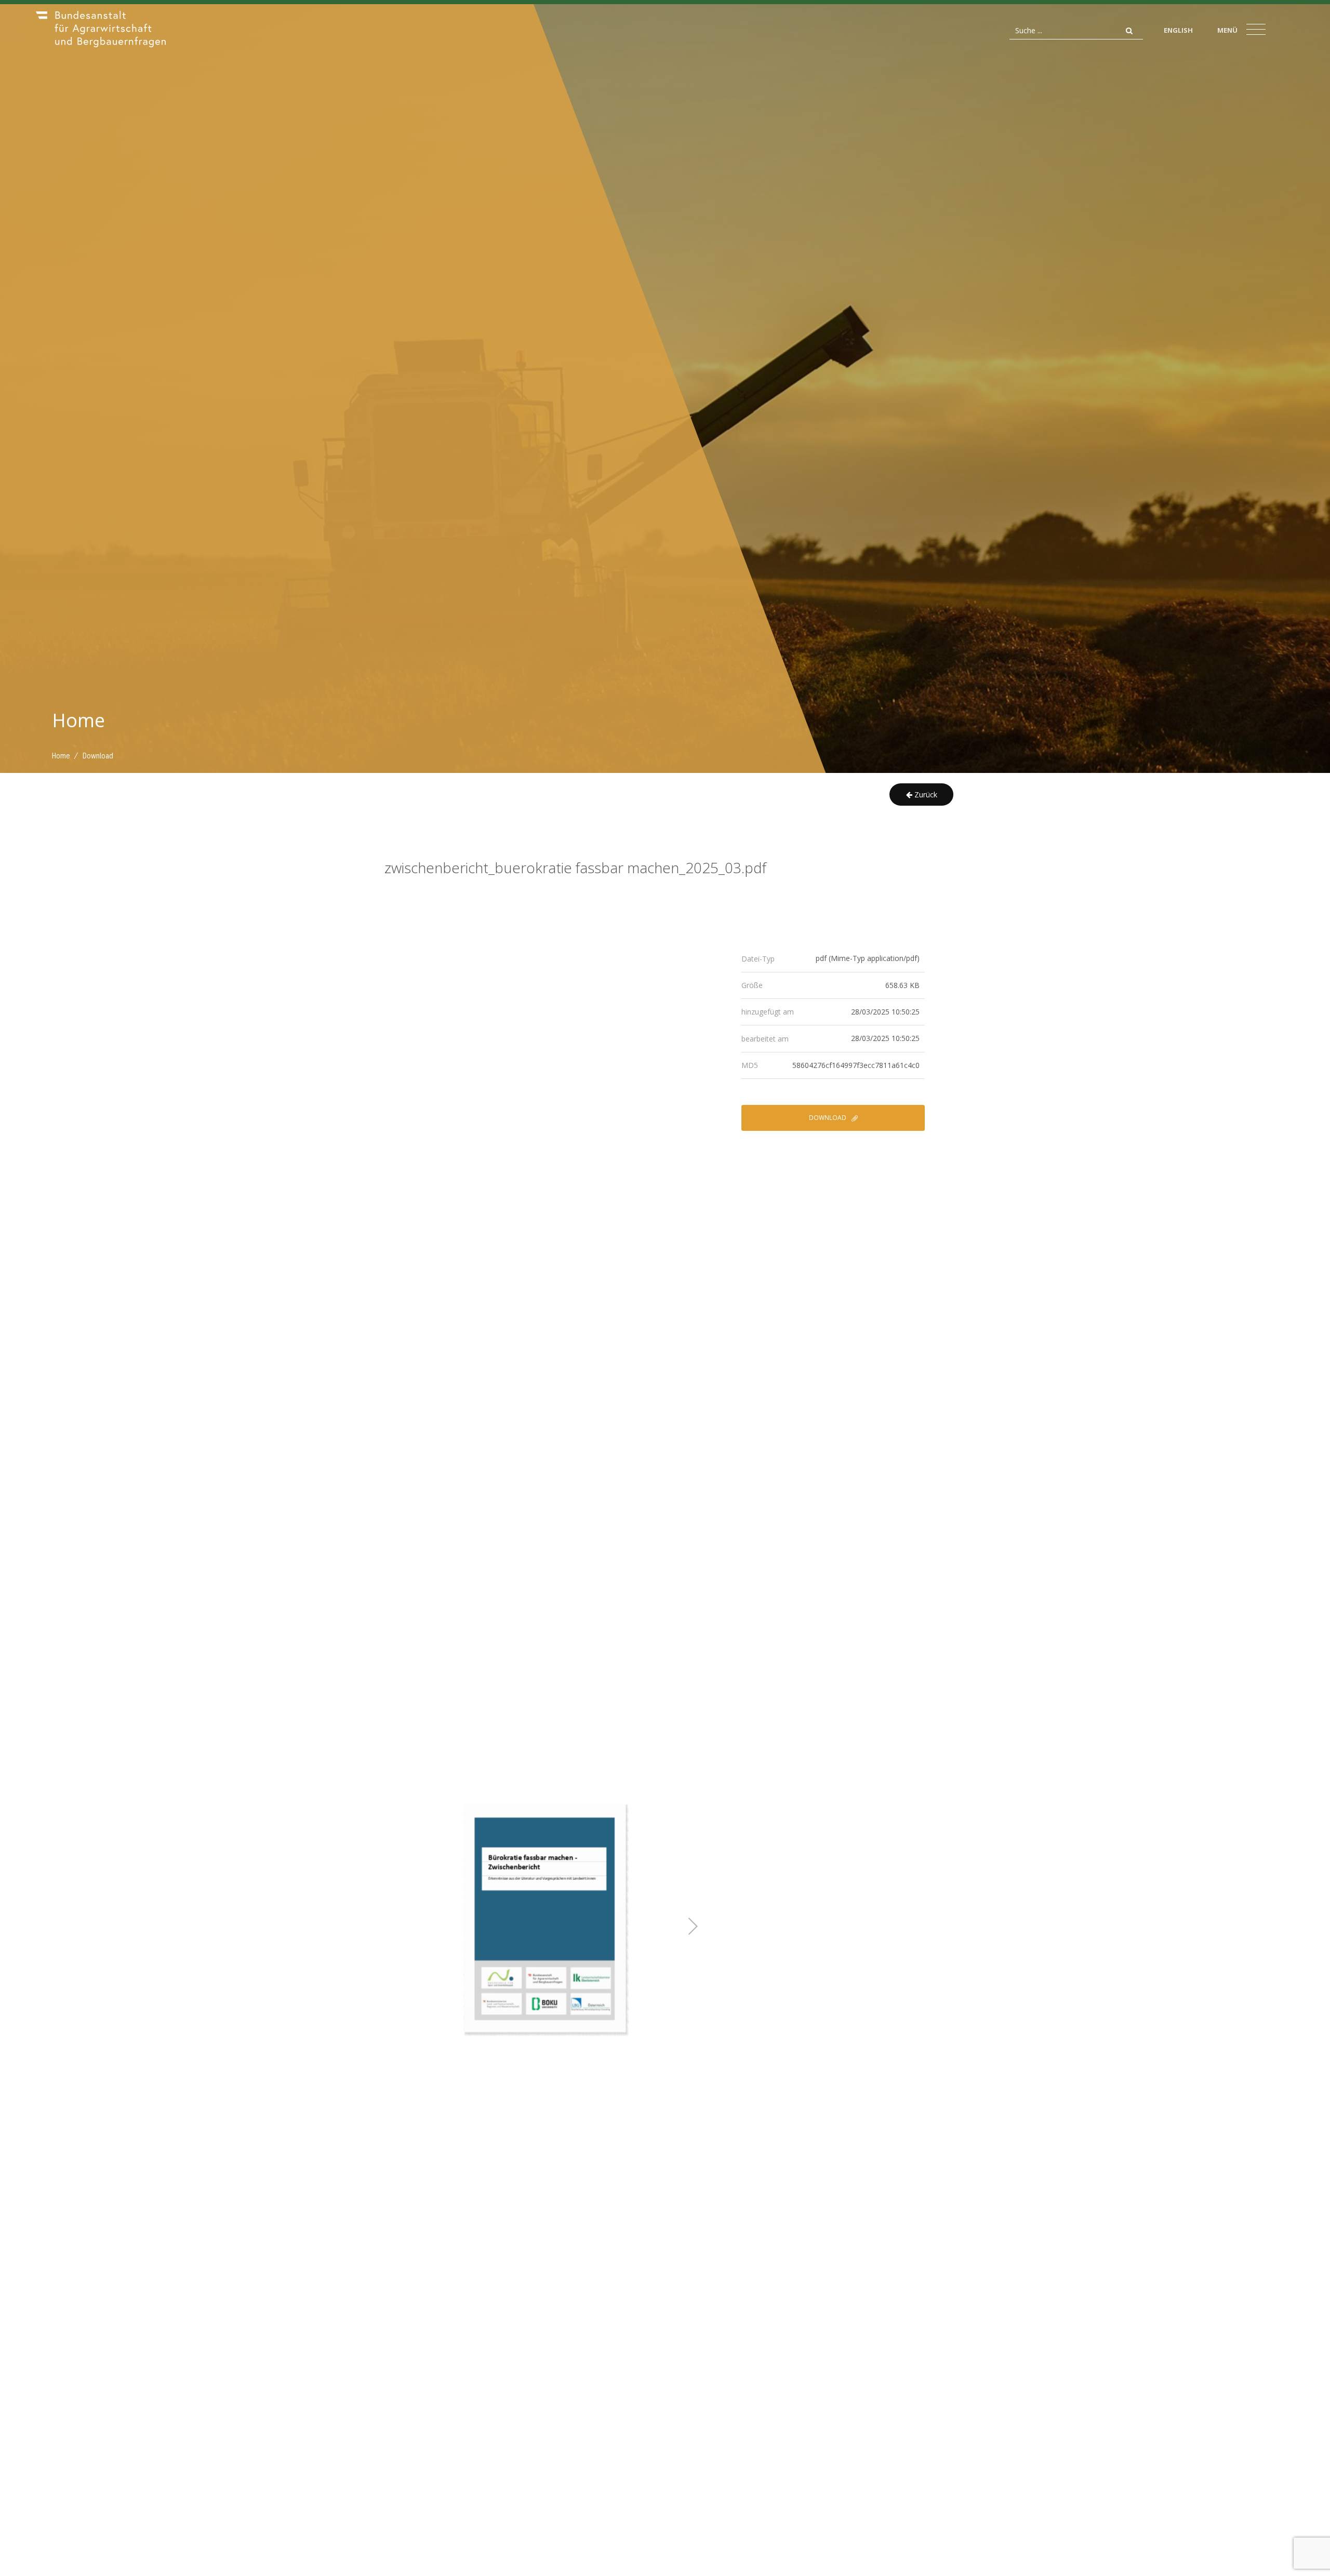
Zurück (925, 795)
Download (828, 1118)
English (1178, 30)
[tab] (833, 959)
